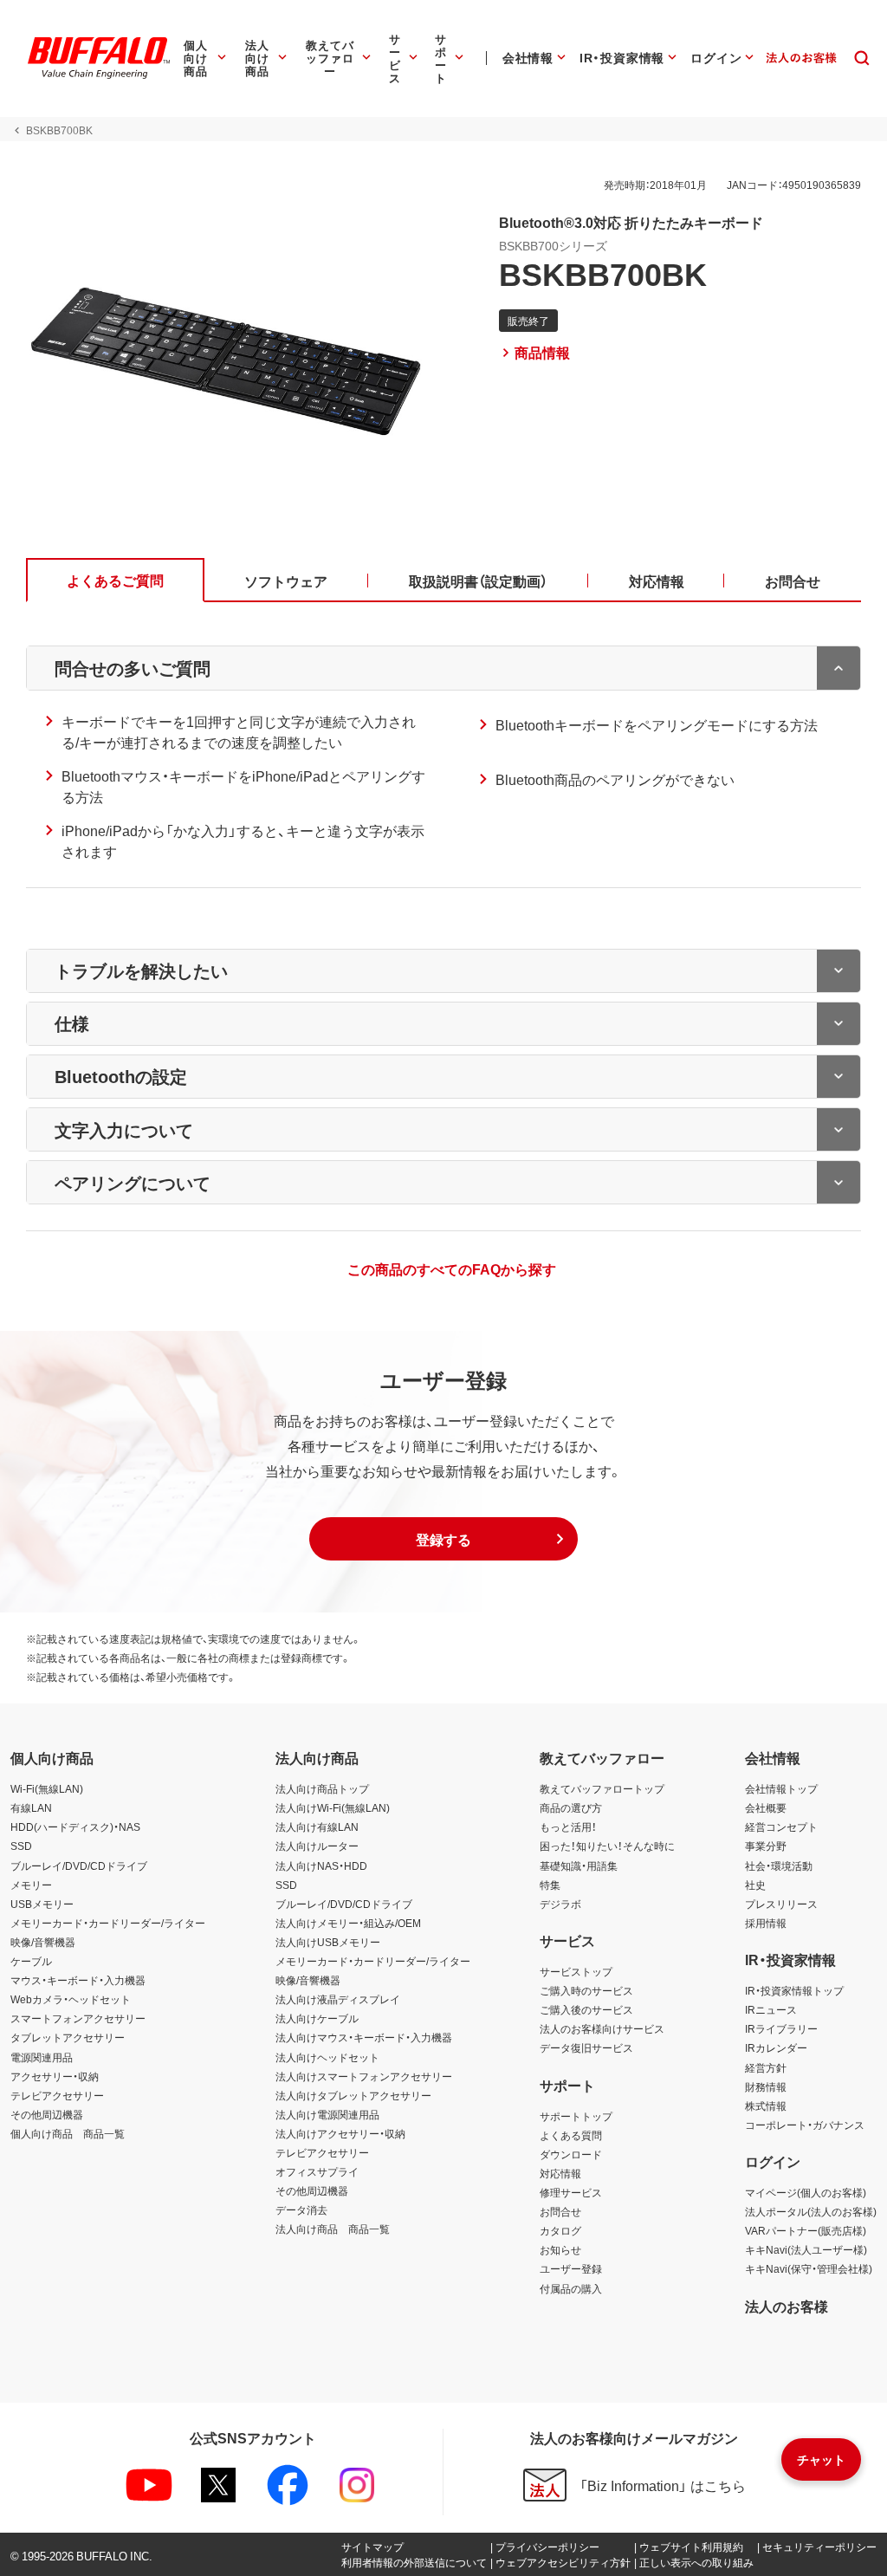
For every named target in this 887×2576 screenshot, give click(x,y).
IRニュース (771, 2009)
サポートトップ (576, 2116)
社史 (755, 1885)
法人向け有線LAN (317, 1827)
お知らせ (560, 2249)
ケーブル (31, 1961)
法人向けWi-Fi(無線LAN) (333, 1807)
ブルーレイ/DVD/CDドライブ (79, 1865)
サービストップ (576, 1971)
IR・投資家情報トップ (794, 1990)
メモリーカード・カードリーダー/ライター (108, 1923)
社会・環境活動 (779, 1865)
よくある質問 (571, 2135)
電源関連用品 (42, 2057)
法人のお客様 (787, 2306)
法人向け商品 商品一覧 (333, 2229)
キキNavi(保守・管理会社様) (809, 2268)
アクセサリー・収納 (55, 2076)
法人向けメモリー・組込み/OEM (348, 1923)
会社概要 (766, 1807)
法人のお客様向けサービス (602, 2028)
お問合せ (560, 2211)
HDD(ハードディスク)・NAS (75, 1827)
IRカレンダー (776, 2047)
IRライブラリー (781, 2028)
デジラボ (560, 1904)
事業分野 (766, 1846)
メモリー (31, 1885)
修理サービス (571, 2192)
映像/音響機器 (43, 1942)
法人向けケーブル (317, 2018)
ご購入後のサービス (586, 2009)
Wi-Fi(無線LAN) (47, 1788)
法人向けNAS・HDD (321, 1865)
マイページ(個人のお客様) (806, 2192)
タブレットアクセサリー (68, 2037)
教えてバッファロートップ (602, 1788)
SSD (21, 1846)
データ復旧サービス (586, 2047)
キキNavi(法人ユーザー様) (806, 2249)
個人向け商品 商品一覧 (68, 2133)
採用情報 (766, 1923)
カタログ (560, 2230)
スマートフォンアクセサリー (78, 2018)
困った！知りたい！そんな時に (607, 1846)
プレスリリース (781, 1904)
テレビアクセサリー (57, 2095)
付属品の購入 (571, 2288)
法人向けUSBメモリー (328, 1942)
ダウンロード (571, 2154)
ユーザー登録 (571, 2268)
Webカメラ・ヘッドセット (71, 1999)
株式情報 (766, 2106)
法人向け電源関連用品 (327, 2114)
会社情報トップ (781, 1788)
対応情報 (560, 2173)
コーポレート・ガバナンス (805, 2125)
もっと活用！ (568, 1827)
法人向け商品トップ (322, 1788)
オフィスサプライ (317, 2171)
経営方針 (766, 2067)
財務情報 (766, 2086)
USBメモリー (42, 1904)
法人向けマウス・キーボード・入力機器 (364, 2037)
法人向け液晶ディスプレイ (338, 1999)
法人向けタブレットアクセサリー (353, 2095)
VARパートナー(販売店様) (806, 2230)
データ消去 (301, 2209)
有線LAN (31, 1807)
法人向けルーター (317, 1846)
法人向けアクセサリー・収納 (340, 2133)
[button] (443, 1539)
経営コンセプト (781, 1827)
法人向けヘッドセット (327, 2057)
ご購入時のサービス (586, 1990)
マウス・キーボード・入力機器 (78, 1980)
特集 (550, 1885)
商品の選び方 (571, 1807)
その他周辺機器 (47, 2114)
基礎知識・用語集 (579, 1865)
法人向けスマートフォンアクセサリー (364, 2076)
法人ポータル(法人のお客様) (811, 2211)
